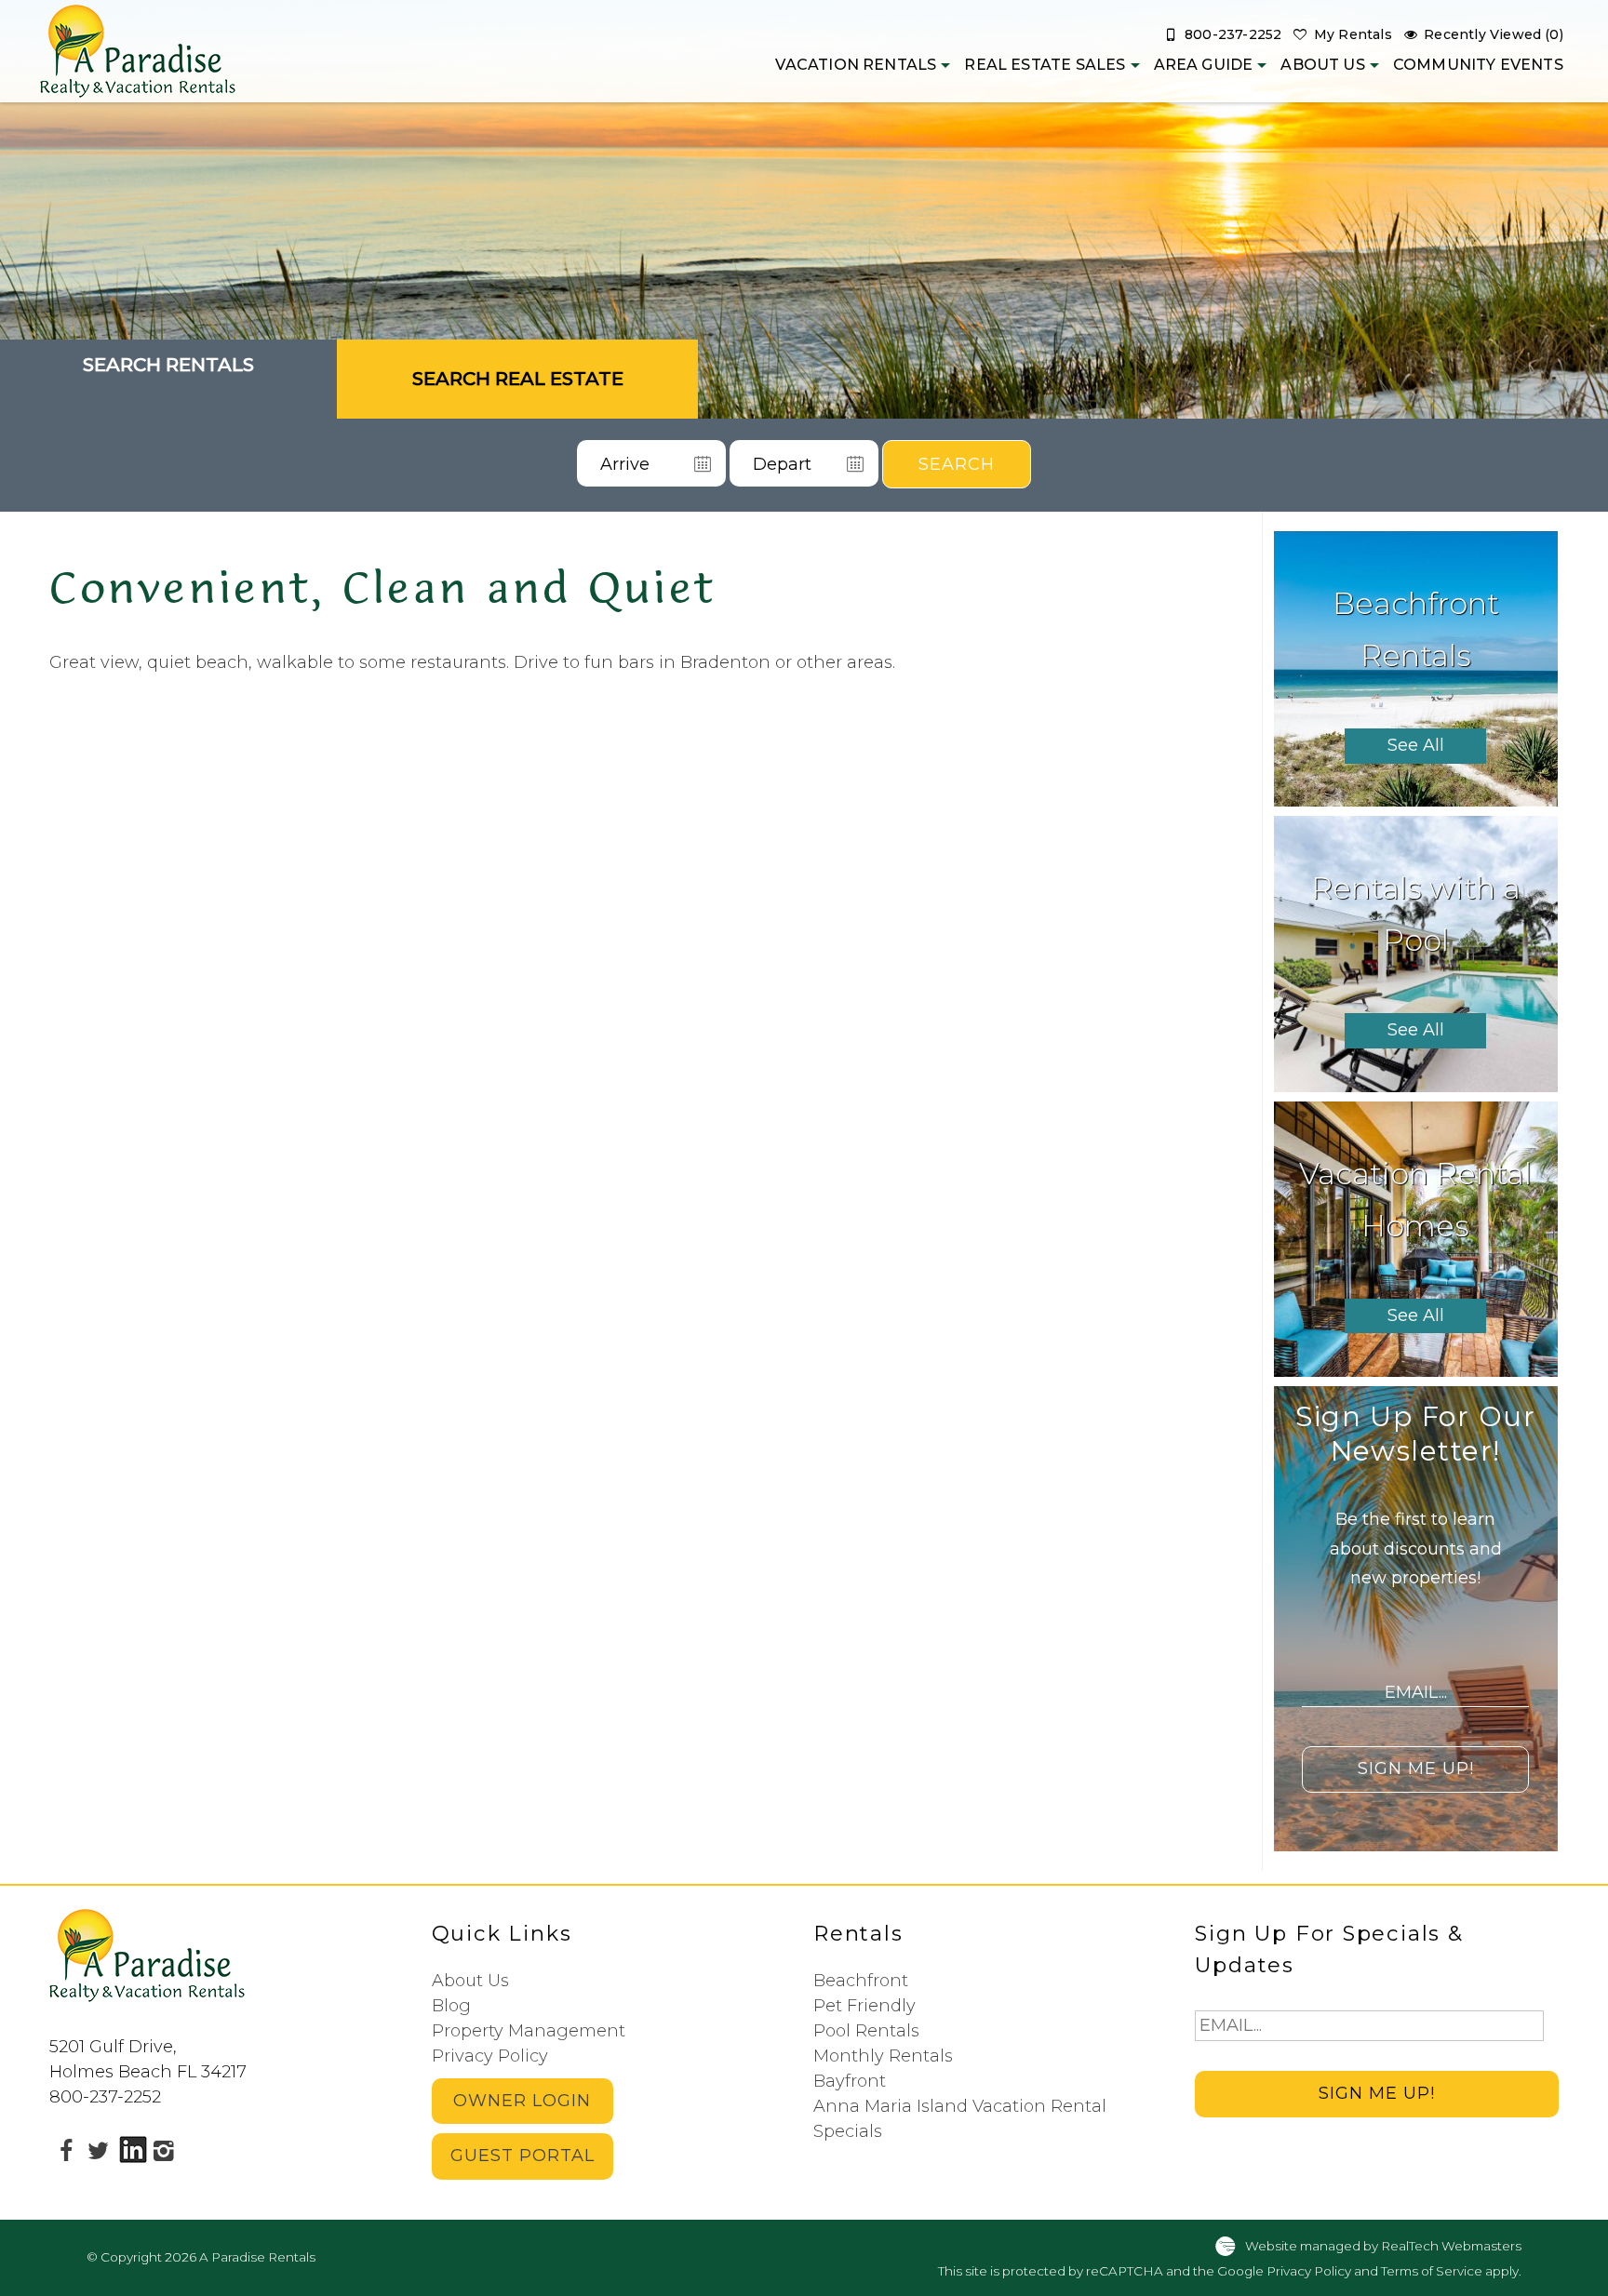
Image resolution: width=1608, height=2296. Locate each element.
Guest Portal (523, 2156)
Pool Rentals (866, 2031)
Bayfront (850, 2081)
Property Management (529, 2031)
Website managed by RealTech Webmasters (1383, 2246)
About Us (1322, 65)
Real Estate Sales (1045, 65)
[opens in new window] (66, 2150)
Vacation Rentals (856, 65)
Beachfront (861, 1981)
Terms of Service (1432, 2271)
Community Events (1478, 65)
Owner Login (522, 2101)
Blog (451, 2006)
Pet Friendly (864, 2006)
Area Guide (1204, 65)
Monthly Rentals (883, 2056)
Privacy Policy (490, 2056)
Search (957, 464)
